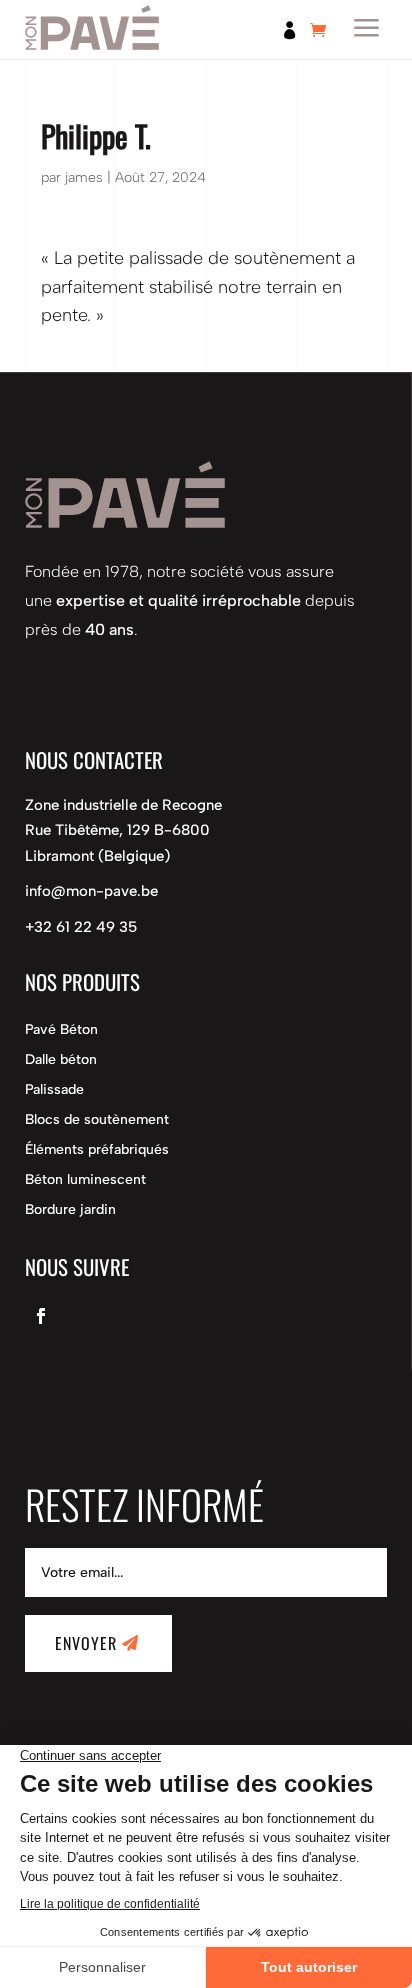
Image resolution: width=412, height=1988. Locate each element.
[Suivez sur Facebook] (41, 1316)
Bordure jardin (70, 1210)
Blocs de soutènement (97, 1120)
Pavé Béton (61, 1030)
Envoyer (86, 1643)
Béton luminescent (85, 1180)
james (84, 177)
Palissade (54, 1090)
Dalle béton (61, 1060)
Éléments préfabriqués (97, 1150)
